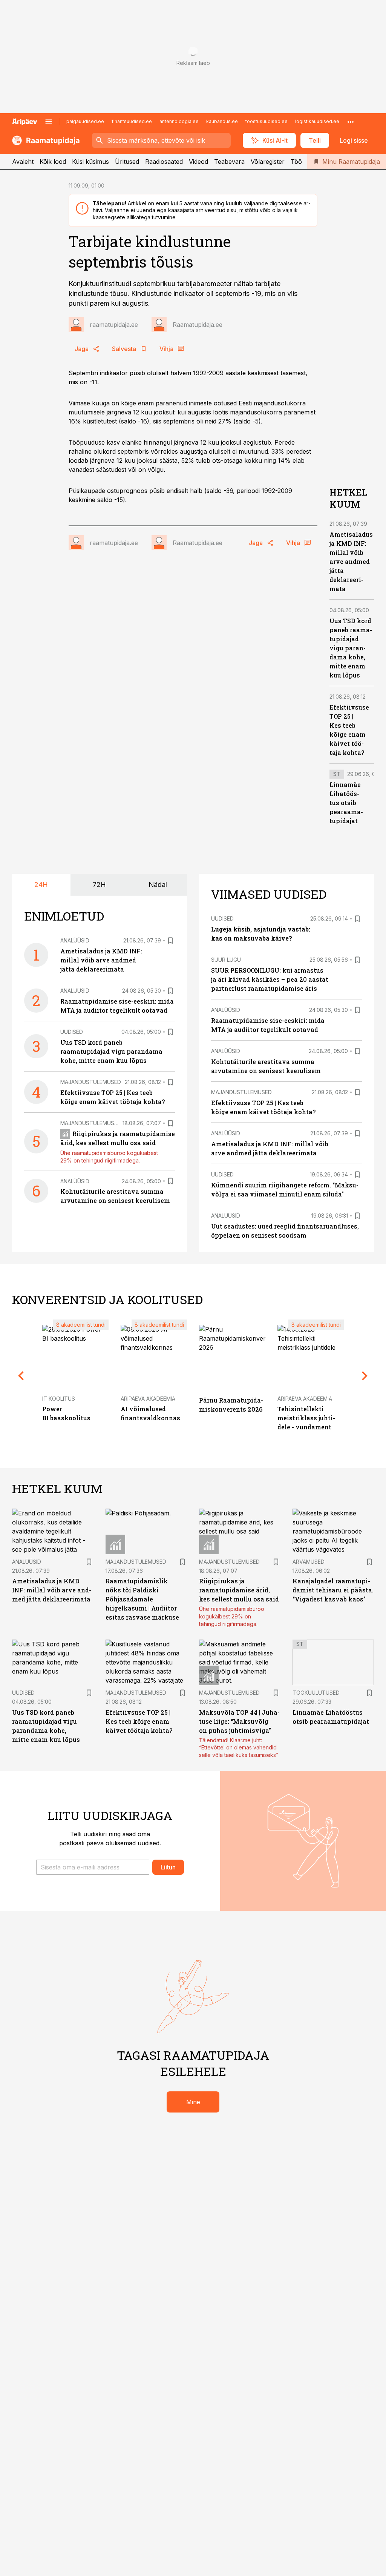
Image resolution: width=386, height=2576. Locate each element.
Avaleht (23, 162)
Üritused (127, 162)
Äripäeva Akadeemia (148, 1399)
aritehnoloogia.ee (179, 121)
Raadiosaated (164, 162)
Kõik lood (53, 162)
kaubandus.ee (222, 121)
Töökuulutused (316, 1693)
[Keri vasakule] (21, 1376)
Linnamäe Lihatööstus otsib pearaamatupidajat (346, 803)
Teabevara (229, 162)
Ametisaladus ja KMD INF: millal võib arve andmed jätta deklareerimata (351, 561)
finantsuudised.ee (132, 121)
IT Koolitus (59, 1399)
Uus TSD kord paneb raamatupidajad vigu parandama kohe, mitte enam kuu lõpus (351, 648)
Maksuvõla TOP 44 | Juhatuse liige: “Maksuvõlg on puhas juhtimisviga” (239, 1721)
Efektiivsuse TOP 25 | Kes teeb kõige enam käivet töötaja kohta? (139, 1721)
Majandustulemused (91, 1082)
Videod (198, 162)
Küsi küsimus (90, 162)
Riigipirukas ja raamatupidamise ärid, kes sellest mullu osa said (239, 1590)
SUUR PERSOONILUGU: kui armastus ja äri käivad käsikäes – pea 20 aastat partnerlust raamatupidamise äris (270, 979)
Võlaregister (268, 162)
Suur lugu (226, 960)
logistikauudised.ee (317, 121)
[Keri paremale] (365, 1376)
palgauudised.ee (85, 121)
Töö (296, 162)
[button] (93, 1867)
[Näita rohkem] (351, 122)
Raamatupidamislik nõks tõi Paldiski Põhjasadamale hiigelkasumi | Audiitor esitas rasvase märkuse (142, 1599)
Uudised (72, 1032)
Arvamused (309, 1562)
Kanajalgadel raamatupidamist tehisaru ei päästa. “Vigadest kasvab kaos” (333, 1590)
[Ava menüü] (49, 122)
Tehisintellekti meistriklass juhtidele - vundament (306, 1418)
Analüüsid (75, 940)
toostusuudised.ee (267, 121)
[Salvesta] (170, 941)
